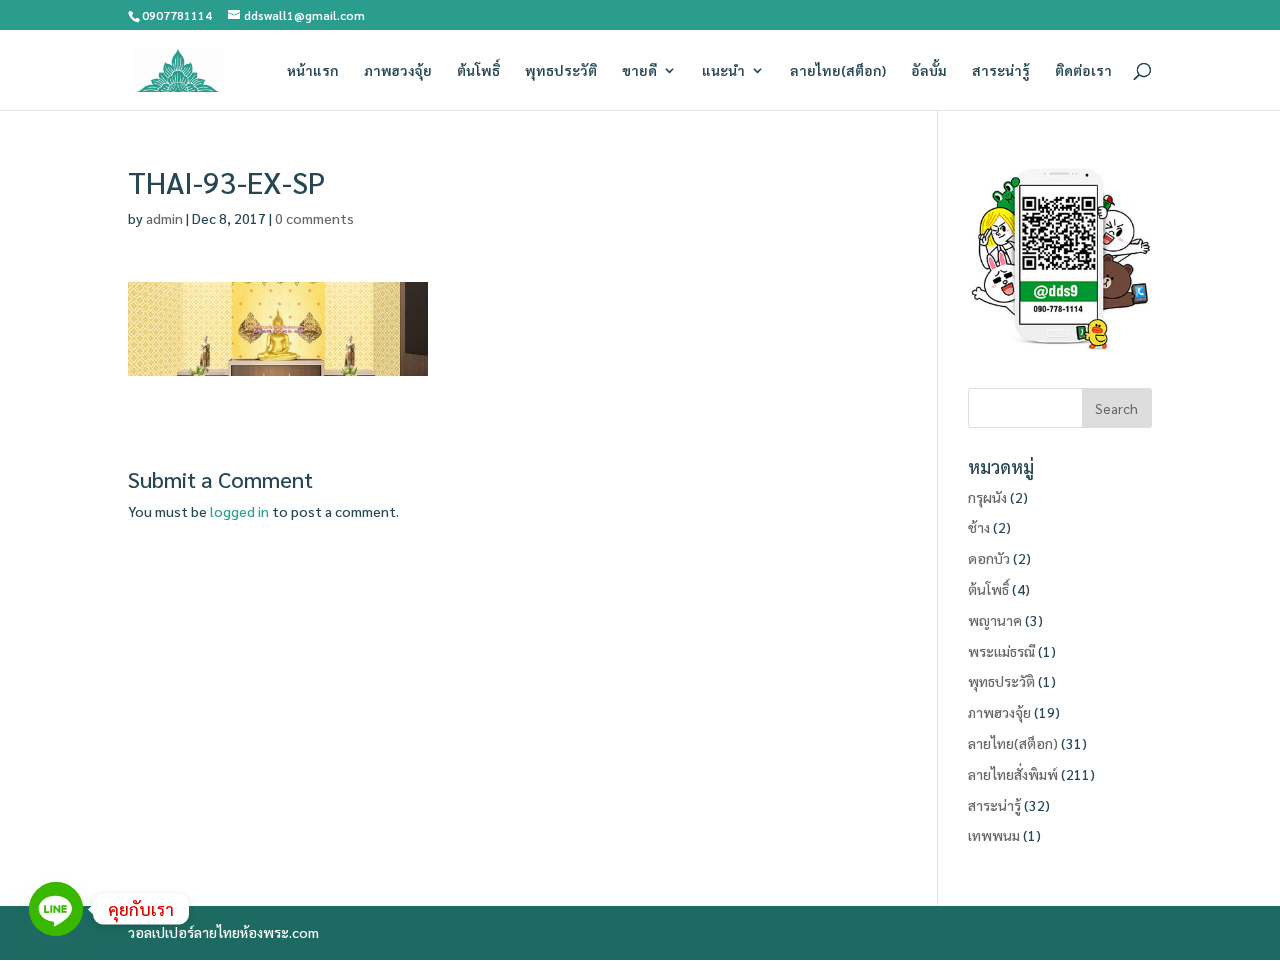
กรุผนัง (987, 497)
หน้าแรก (313, 71)
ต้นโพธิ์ (478, 71)
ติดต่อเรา (1083, 71)
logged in (239, 511)
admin (164, 218)
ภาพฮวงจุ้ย (398, 71)
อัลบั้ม (929, 71)
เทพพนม (994, 835)
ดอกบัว (989, 558)
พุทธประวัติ (561, 71)
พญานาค (995, 620)
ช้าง (979, 527)
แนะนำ (723, 71)
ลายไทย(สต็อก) (838, 71)
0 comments (314, 218)
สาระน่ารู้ (1001, 71)
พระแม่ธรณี (1001, 651)
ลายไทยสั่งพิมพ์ (1013, 774)
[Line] (56, 909)
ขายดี (639, 71)
